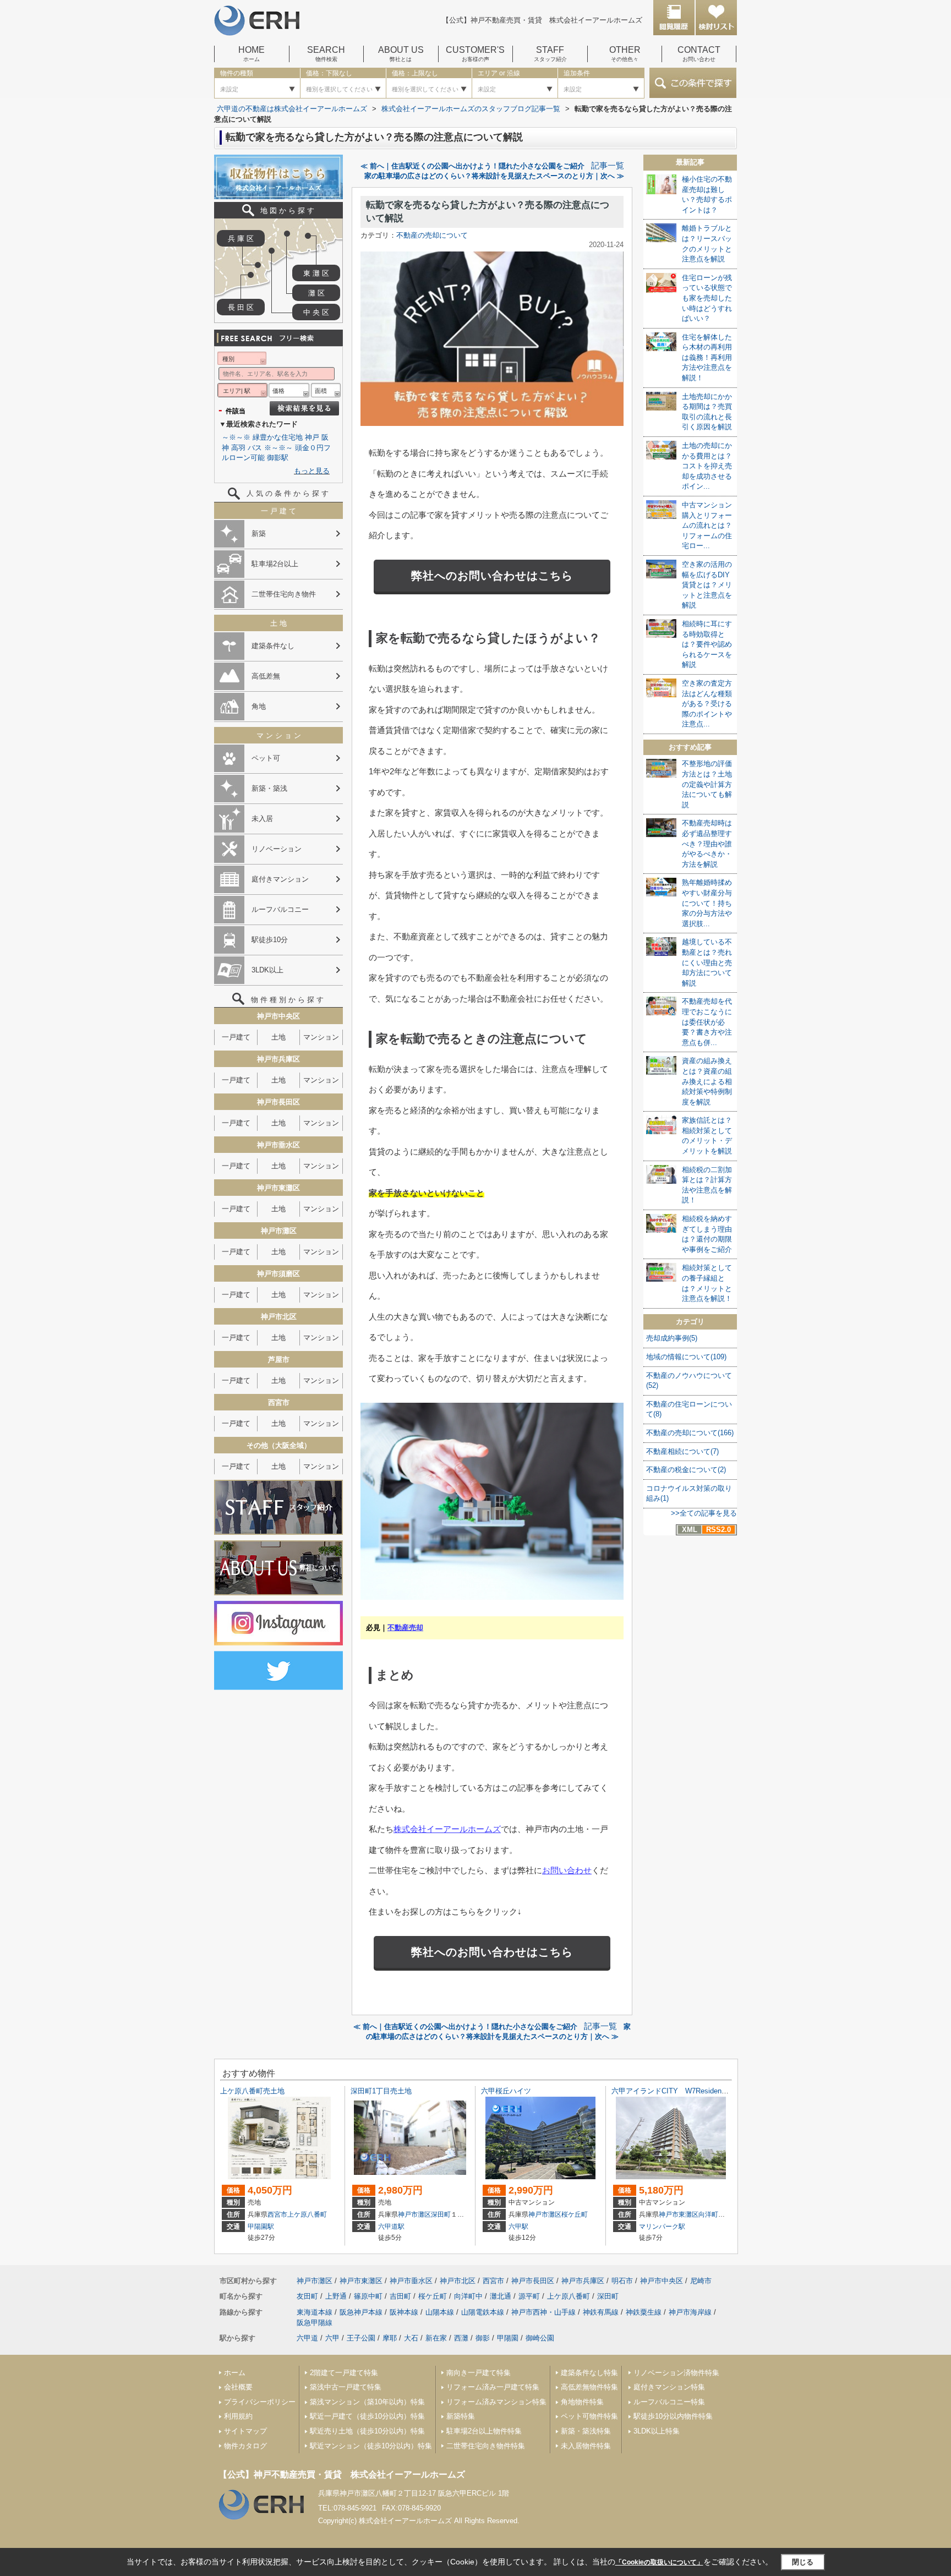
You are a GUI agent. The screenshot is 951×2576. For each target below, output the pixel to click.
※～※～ (278, 448)
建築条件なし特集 (589, 2373)
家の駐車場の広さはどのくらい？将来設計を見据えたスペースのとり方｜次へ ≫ (494, 176)
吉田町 (400, 2296)
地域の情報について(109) (686, 1357)
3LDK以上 (267, 970)
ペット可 (266, 758)
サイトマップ (245, 2431)
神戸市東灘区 (679, 2214)
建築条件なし (273, 646)
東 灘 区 (316, 273)
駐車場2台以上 (275, 564)
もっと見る (312, 471)
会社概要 (238, 2387)
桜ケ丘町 (575, 2214)
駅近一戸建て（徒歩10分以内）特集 (367, 2416)
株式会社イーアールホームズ (447, 1829)
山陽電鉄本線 (483, 2312)
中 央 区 (316, 312)
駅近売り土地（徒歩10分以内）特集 (367, 2431)
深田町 (441, 2214)
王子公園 (361, 2338)
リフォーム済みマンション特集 (496, 2402)
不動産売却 (405, 1628)
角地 (259, 706)
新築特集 (461, 2416)
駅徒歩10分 (270, 940)
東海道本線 (315, 2312)
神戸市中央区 (662, 2281)
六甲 (332, 2338)
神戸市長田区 (533, 2281)
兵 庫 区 (241, 239)
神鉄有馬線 (601, 2312)
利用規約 (238, 2416)
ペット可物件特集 (589, 2416)
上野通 (336, 2296)
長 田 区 (241, 307)
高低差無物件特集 (589, 2387)
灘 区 (316, 293)
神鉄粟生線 (644, 2312)
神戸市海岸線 (690, 2312)
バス (255, 448)
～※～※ (236, 437)
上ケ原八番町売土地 (252, 2091)
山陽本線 (440, 2312)
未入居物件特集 (586, 2446)
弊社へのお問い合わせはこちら (492, 576)
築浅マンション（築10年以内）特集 (367, 2402)
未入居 (262, 819)
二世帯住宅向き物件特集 (486, 2446)
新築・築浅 (269, 788)
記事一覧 (608, 166)
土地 (278, 1037)
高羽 (238, 448)
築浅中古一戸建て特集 (346, 2387)
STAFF (550, 54)
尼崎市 (701, 2281)
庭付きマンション (280, 879)
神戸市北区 (458, 2281)
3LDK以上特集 (657, 2431)
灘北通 (501, 2296)
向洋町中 (712, 2214)
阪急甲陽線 (315, 2323)
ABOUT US (401, 54)
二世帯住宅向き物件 (284, 594)
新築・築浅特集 (586, 2431)
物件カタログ (245, 2446)
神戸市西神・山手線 (543, 2312)
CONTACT (699, 54)
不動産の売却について (432, 235)
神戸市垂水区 (411, 2281)
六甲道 (307, 2338)
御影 (483, 2338)
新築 (259, 534)
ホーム (235, 2373)
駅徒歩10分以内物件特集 (673, 2416)
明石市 (622, 2281)
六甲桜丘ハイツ (506, 2091)
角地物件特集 (582, 2402)
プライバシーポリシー (260, 2402)
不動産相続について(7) (682, 1451)
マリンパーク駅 (662, 2227)
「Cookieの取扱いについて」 (659, 2562)
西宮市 (277, 2214)
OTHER (625, 54)
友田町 (307, 2296)
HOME (252, 54)
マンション (321, 1037)
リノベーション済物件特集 (676, 2373)
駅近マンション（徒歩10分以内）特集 (371, 2446)
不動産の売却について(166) (690, 1433)
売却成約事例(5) (672, 1338)
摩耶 (390, 2338)
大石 (411, 2338)
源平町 (529, 2296)
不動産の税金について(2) (686, 1470)
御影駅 (278, 458)
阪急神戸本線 (361, 2312)
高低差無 (266, 676)
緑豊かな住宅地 (278, 437)
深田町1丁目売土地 (381, 2091)
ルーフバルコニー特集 (669, 2402)
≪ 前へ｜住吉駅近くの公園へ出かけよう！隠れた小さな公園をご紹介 (472, 166)
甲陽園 (508, 2338)
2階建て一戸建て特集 (344, 2373)
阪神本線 (404, 2312)
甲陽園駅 (261, 2227)
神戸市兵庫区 (583, 2281)
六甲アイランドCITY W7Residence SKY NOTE (695, 2091)
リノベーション (277, 849)
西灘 (461, 2338)
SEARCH (326, 54)
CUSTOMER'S (475, 54)
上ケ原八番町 (307, 2214)
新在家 (436, 2338)
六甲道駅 (391, 2227)
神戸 (312, 437)
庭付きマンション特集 (669, 2387)
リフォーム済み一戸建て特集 (493, 2387)
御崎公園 (540, 2338)
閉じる (803, 2562)
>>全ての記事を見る (704, 1513)
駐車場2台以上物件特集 (484, 2431)
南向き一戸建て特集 (479, 2373)
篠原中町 (368, 2296)
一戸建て (236, 1037)
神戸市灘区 (414, 2214)
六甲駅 (518, 2227)
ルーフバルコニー (280, 909)
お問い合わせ (567, 1870)
